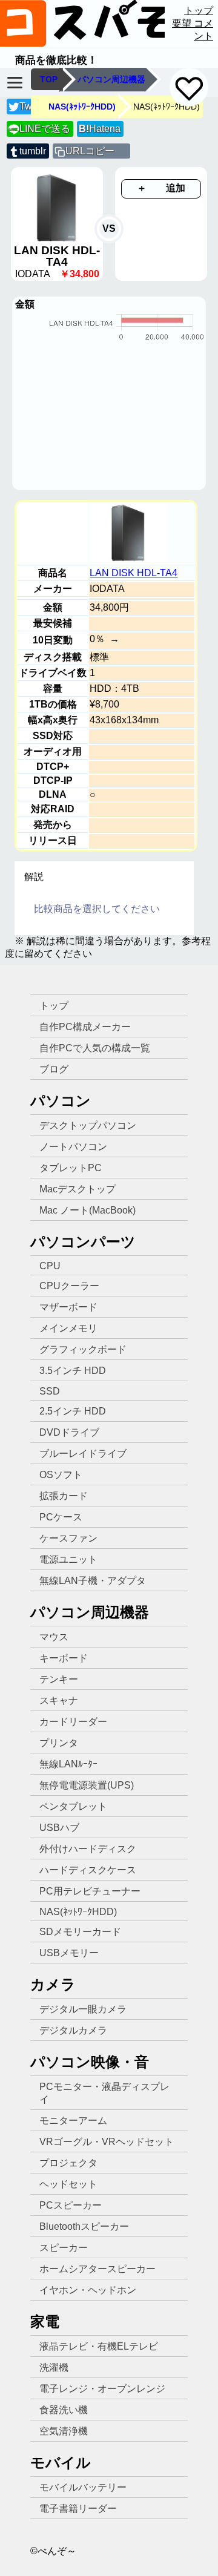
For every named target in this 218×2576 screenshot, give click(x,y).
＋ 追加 (161, 188)
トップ (199, 11)
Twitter (34, 106)
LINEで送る (40, 129)
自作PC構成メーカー (85, 1027)
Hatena (100, 129)
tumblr (33, 151)
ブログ (54, 1069)
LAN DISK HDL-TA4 (134, 573)
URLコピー (90, 151)
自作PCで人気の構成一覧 (95, 1048)
